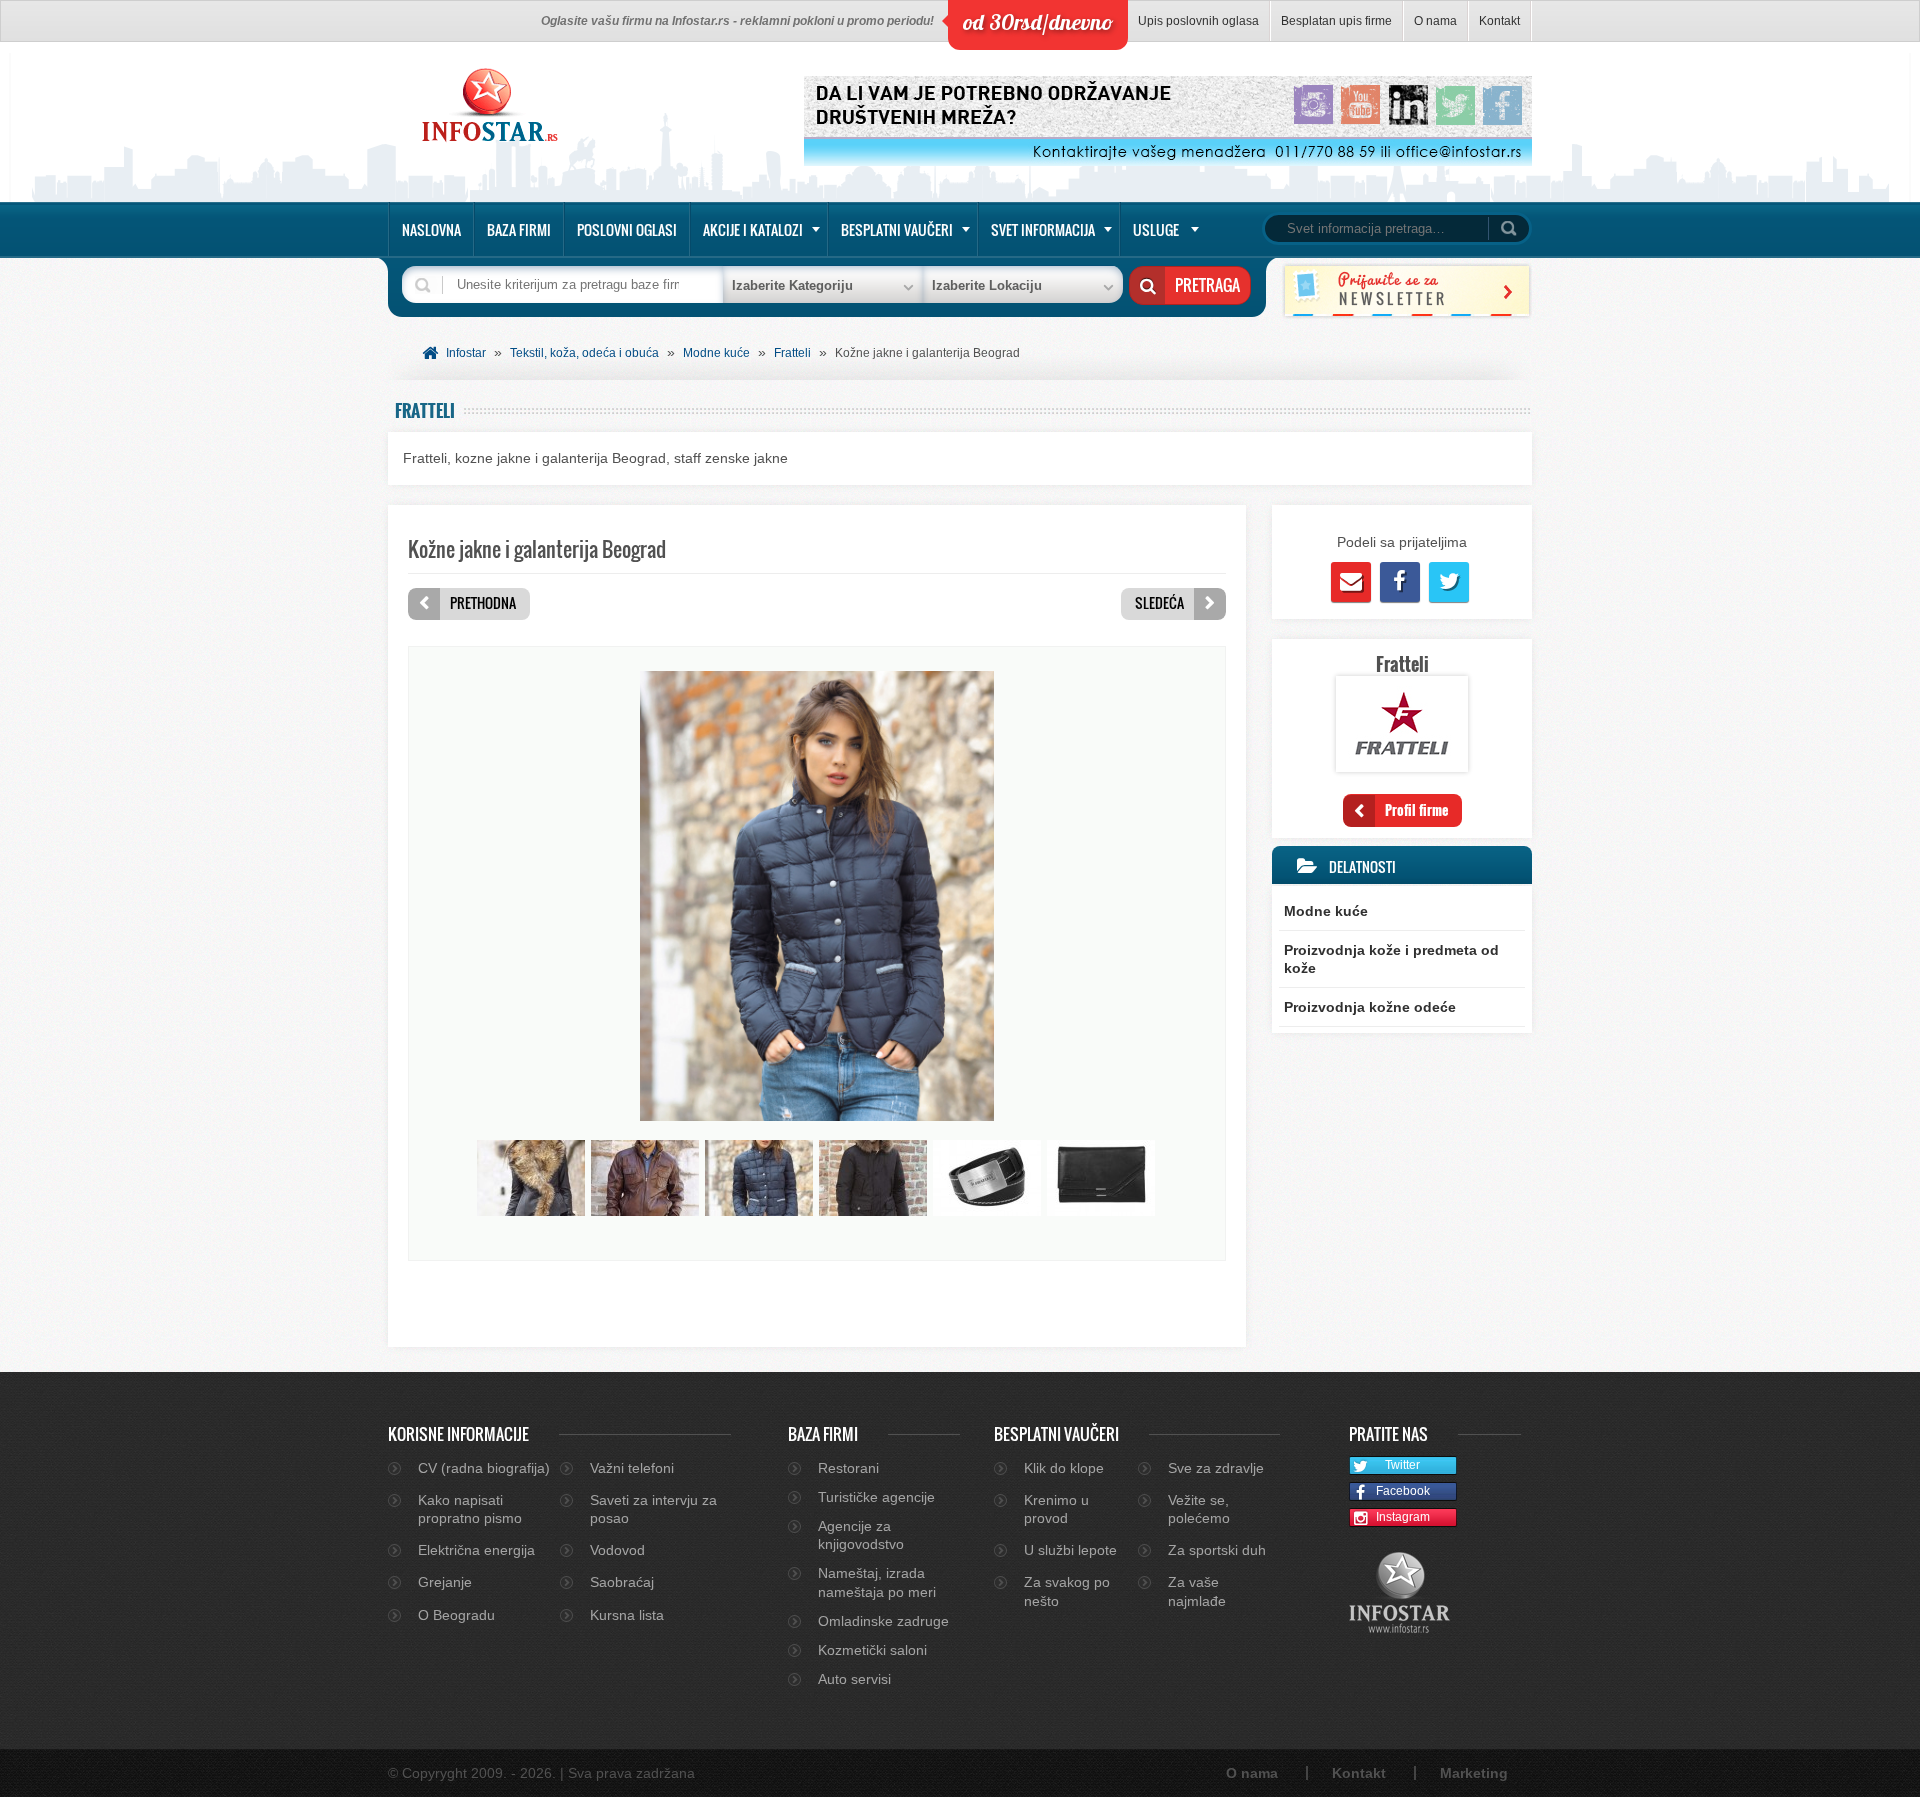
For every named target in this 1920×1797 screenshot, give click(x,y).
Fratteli (792, 353)
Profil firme (1416, 809)
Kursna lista (627, 1615)
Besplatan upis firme (1336, 21)
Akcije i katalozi (753, 229)
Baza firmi (519, 229)
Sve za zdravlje (1216, 1468)
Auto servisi (854, 1679)
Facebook (1403, 1491)
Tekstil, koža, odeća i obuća (584, 353)
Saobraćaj (622, 1582)
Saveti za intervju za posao (653, 1509)
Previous (447, 1178)
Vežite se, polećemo (1199, 1509)
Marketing (1474, 1773)
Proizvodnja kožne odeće (1370, 1007)
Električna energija (476, 1550)
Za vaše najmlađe (1197, 1591)
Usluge (1156, 229)
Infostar (466, 353)
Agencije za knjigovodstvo (861, 1535)
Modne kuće (716, 353)
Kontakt (1499, 21)
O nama (1435, 21)
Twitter (1402, 1465)
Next (1187, 1178)
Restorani (848, 1468)
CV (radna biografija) (484, 1468)
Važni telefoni (632, 1468)
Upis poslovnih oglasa (1198, 21)
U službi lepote (1070, 1550)
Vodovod (617, 1550)
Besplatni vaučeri (897, 229)
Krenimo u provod (1056, 1509)
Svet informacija (1043, 229)
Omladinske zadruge (883, 1621)
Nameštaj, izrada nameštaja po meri (877, 1582)
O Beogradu (456, 1615)
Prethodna (483, 602)
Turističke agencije (876, 1497)
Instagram (1403, 1517)
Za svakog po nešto (1067, 1591)
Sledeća (1159, 602)
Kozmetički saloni (872, 1650)
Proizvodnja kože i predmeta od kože (1391, 959)
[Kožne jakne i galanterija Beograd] (817, 1116)
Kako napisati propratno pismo (470, 1509)
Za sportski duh (1217, 1550)
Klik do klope (1064, 1468)
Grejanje (445, 1582)
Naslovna (431, 229)
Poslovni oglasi (627, 229)
